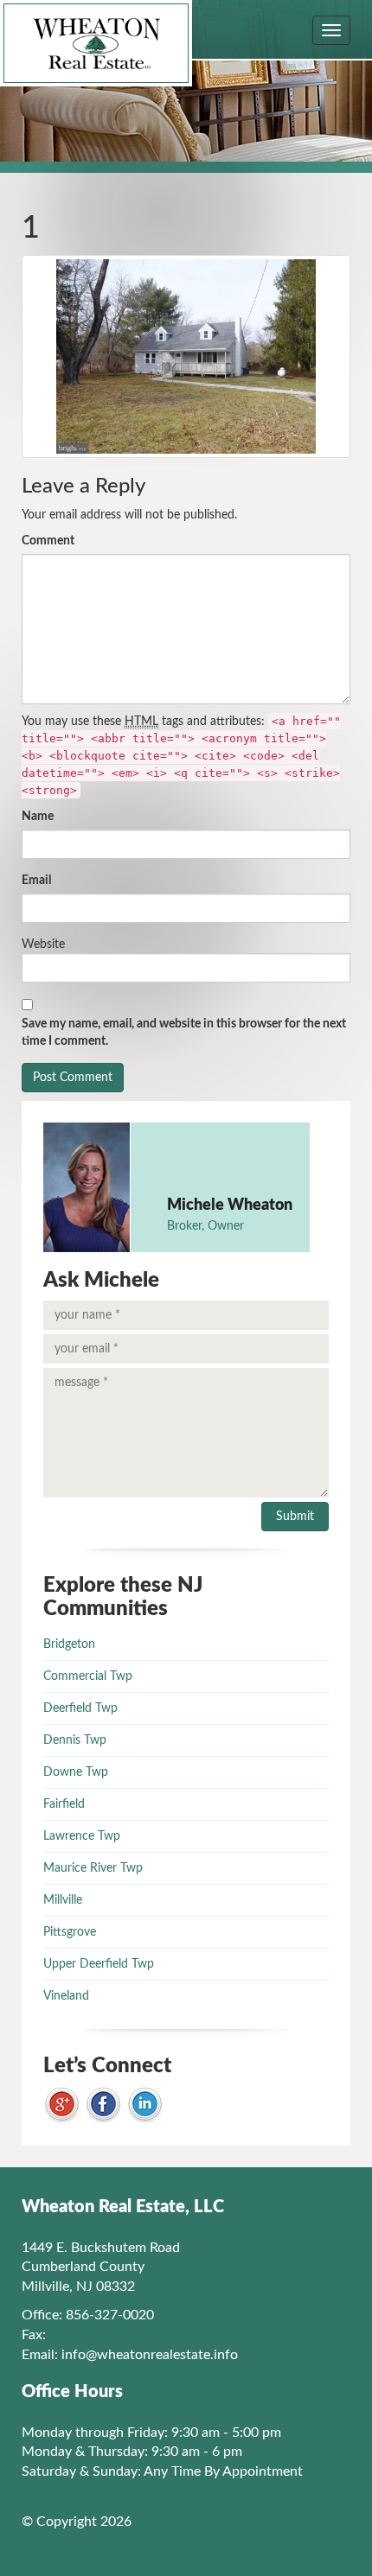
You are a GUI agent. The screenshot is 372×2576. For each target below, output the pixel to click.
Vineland (66, 1996)
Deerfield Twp (80, 1708)
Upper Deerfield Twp (99, 1964)
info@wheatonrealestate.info (150, 2355)
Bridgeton (69, 1644)
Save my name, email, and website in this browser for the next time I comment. (184, 1033)
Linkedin (145, 2105)
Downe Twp (76, 1772)
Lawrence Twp (82, 1836)
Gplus (62, 2105)
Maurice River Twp (93, 1868)
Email (36, 881)
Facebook (103, 2105)
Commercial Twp (88, 1676)
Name (38, 817)
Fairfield (64, 1804)
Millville (63, 1900)
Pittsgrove (70, 1932)
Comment (48, 541)
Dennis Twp (75, 1740)
